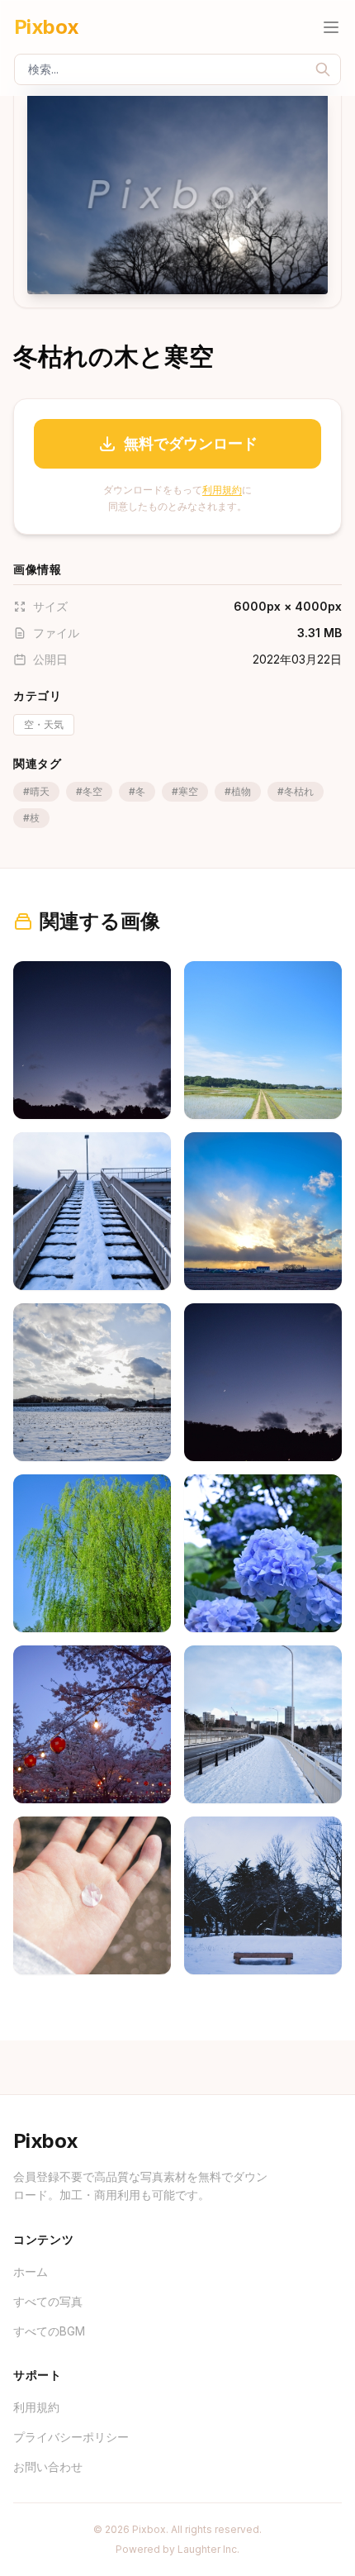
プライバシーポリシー (71, 2437)
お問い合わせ (48, 2466)
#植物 (238, 791)
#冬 (137, 791)
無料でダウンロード (191, 443)
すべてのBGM (49, 2331)
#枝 (31, 818)
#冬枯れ (296, 791)
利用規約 (222, 490)
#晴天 (36, 791)
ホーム (31, 2271)
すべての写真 (48, 2301)
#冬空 (89, 791)
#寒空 (185, 791)
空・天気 (44, 724)
